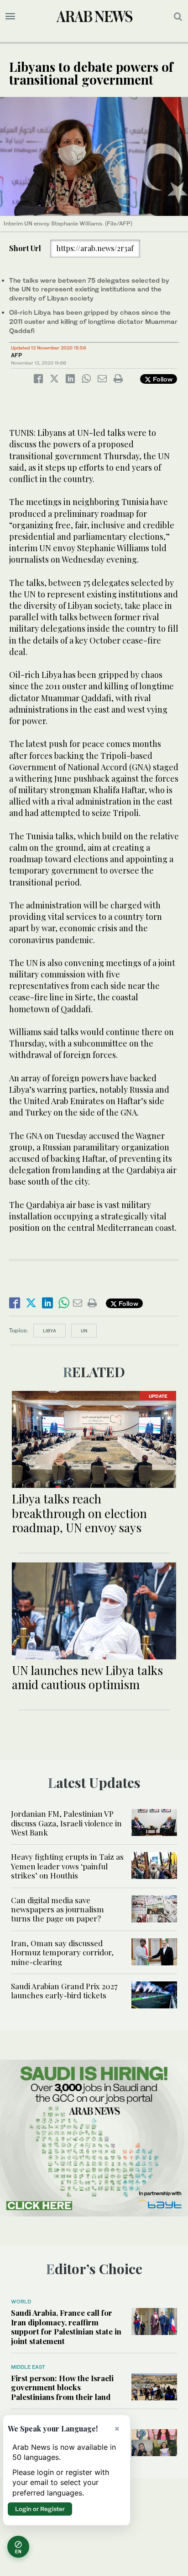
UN (84, 1331)
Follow (162, 379)
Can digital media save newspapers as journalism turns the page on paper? (57, 1909)
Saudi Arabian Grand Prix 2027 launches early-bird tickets (64, 1991)
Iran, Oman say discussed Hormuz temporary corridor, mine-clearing (62, 1952)
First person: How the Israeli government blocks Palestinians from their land (62, 2387)
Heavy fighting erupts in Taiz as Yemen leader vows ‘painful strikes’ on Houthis (67, 1866)
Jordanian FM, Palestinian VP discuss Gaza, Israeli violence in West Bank (66, 1823)
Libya (50, 1331)
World (21, 2302)
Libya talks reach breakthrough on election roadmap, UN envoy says (79, 1513)
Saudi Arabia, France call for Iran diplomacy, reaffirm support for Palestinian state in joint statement (66, 2326)
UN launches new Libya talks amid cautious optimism (87, 1677)
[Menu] (10, 16)
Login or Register (40, 2509)
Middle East (28, 2367)
